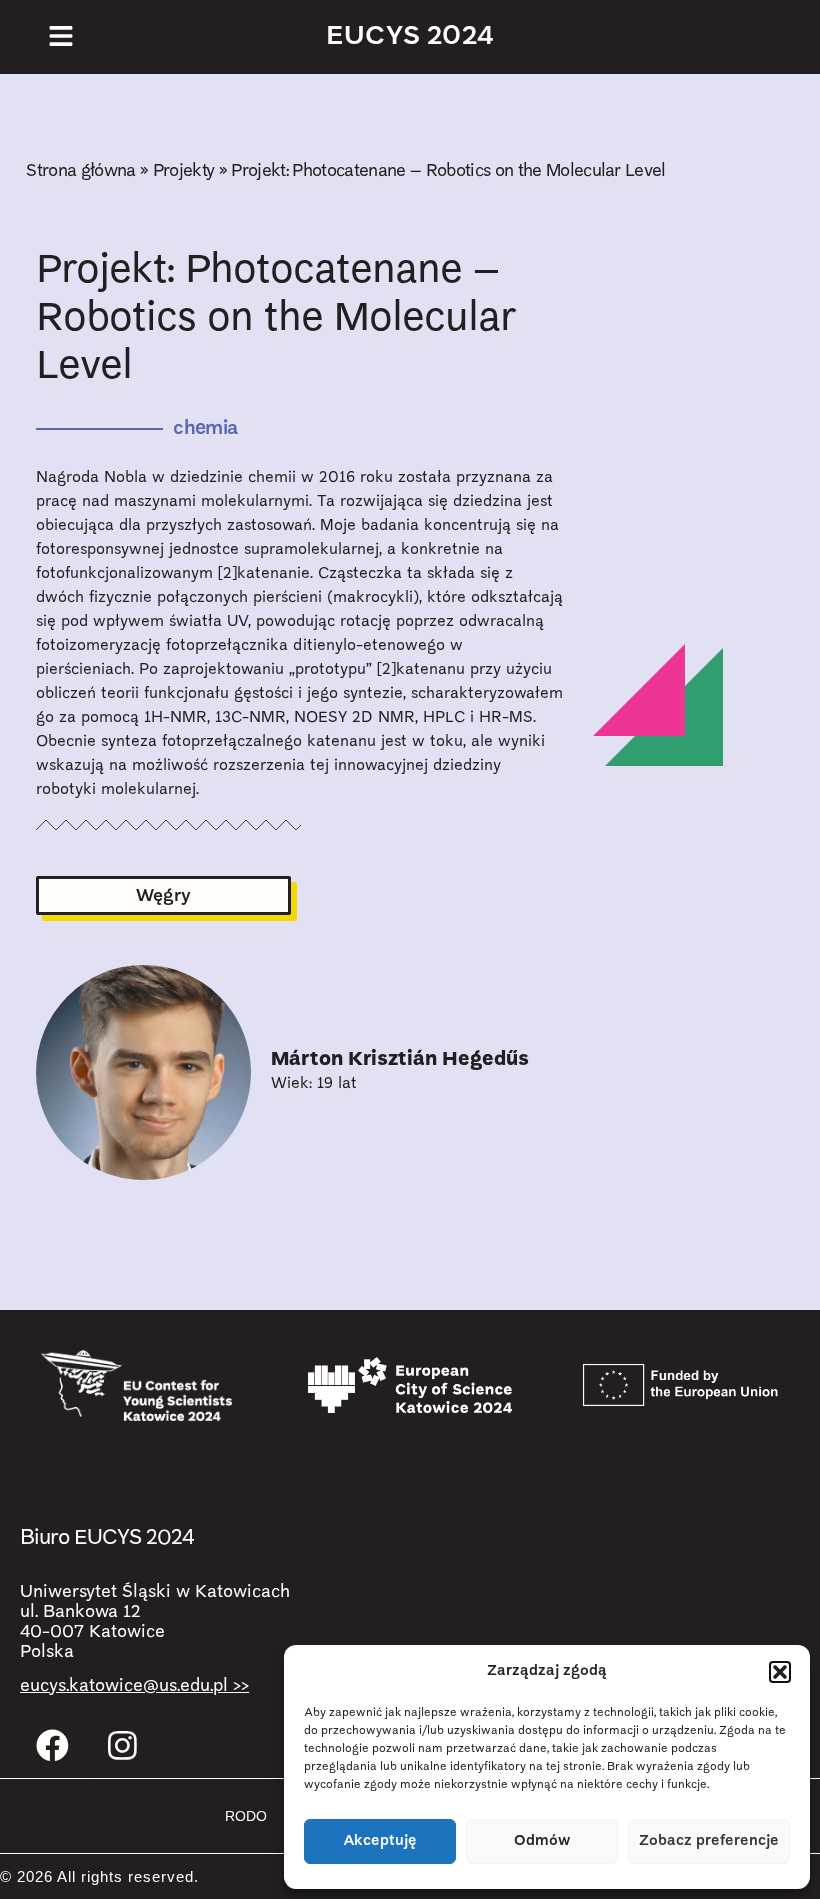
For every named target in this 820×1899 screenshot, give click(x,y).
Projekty (184, 171)
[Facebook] (53, 1745)
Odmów (542, 1841)
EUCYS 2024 (410, 37)
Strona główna (80, 171)
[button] (780, 1672)
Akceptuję (380, 1841)
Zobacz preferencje (709, 1841)
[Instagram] (123, 1745)
